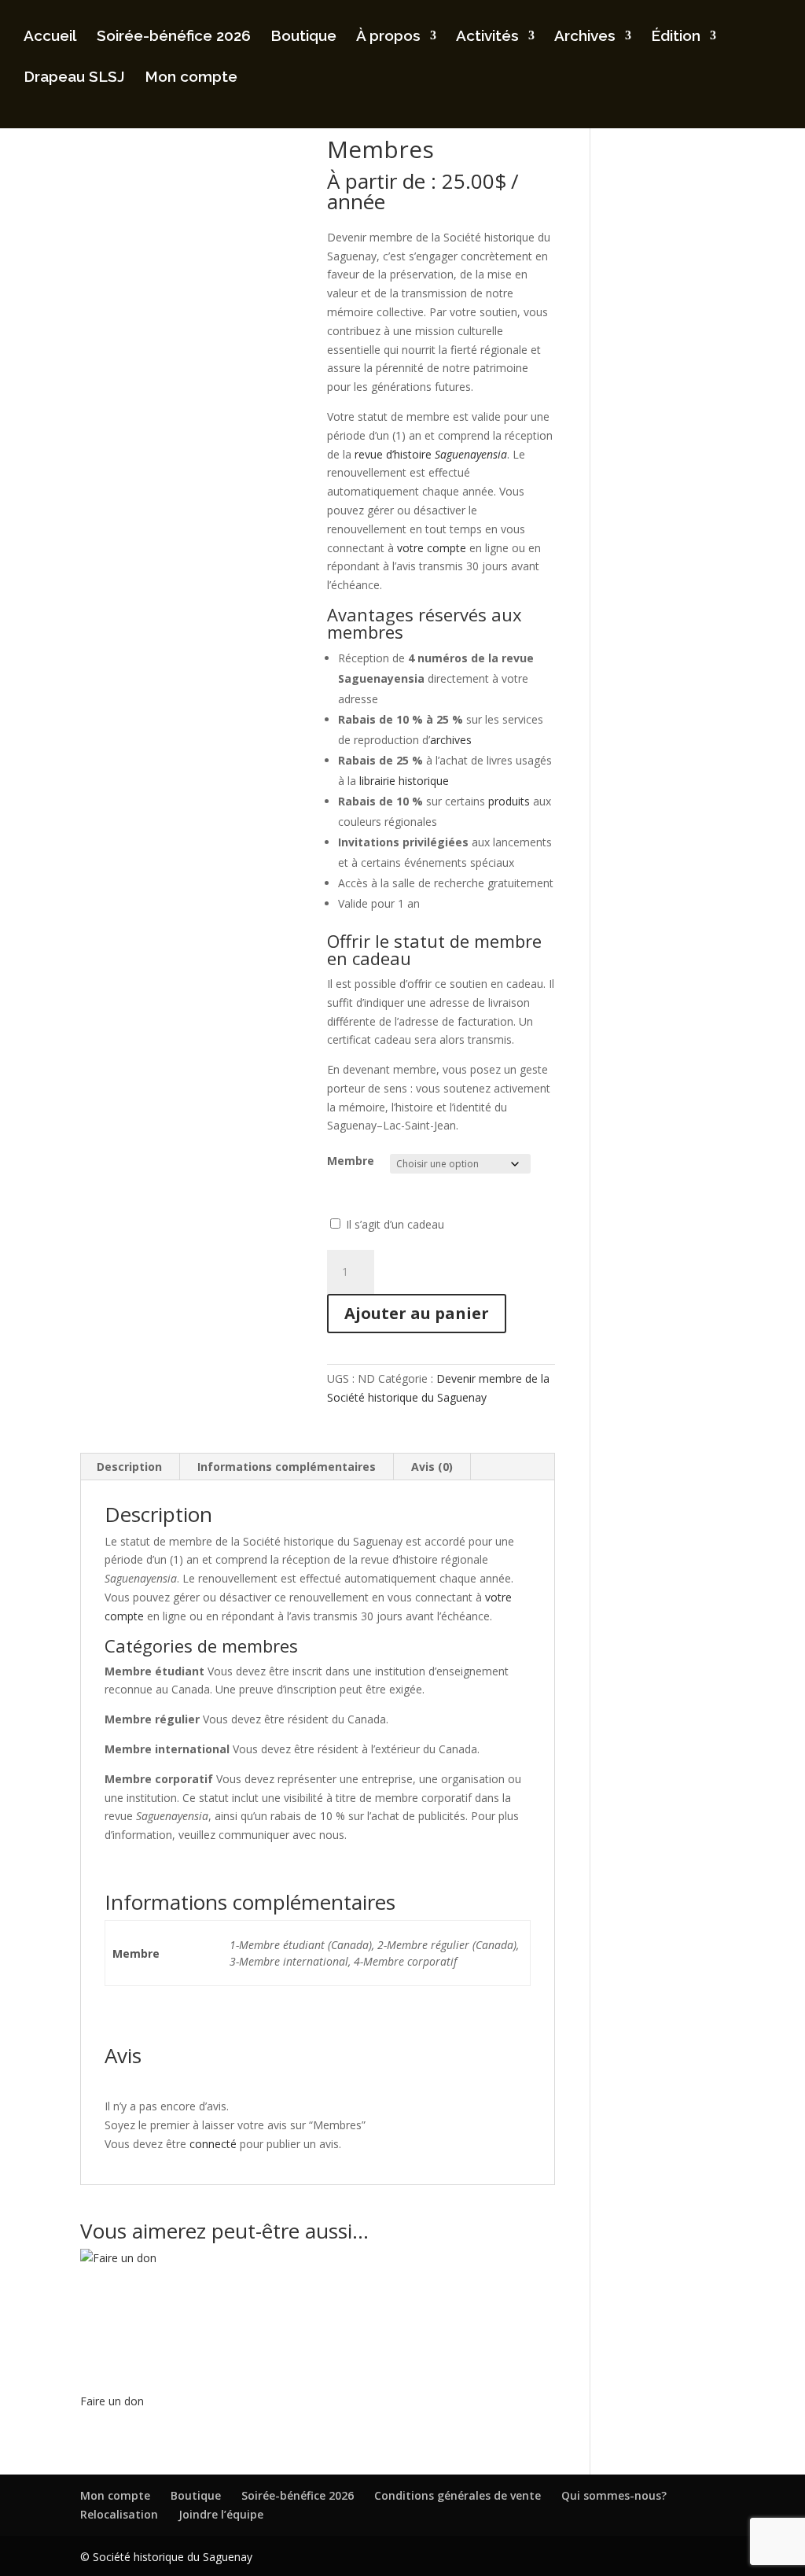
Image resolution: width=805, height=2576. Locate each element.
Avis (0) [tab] (432, 1467)
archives (451, 740)
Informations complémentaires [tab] (287, 1467)
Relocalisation (119, 2514)
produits (509, 801)
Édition (676, 37)
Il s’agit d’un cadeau (395, 1224)
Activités (487, 37)
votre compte (432, 548)
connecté (213, 2144)
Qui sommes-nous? (614, 2495)
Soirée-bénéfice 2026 (174, 37)
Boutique (303, 37)
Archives (585, 37)
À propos (388, 37)
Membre (351, 1161)
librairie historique (404, 781)
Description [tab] (129, 1467)
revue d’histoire (431, 454)
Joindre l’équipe (221, 2514)
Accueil (50, 37)
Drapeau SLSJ (74, 78)
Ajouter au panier (417, 1313)
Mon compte (191, 78)
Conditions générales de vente (458, 2495)
